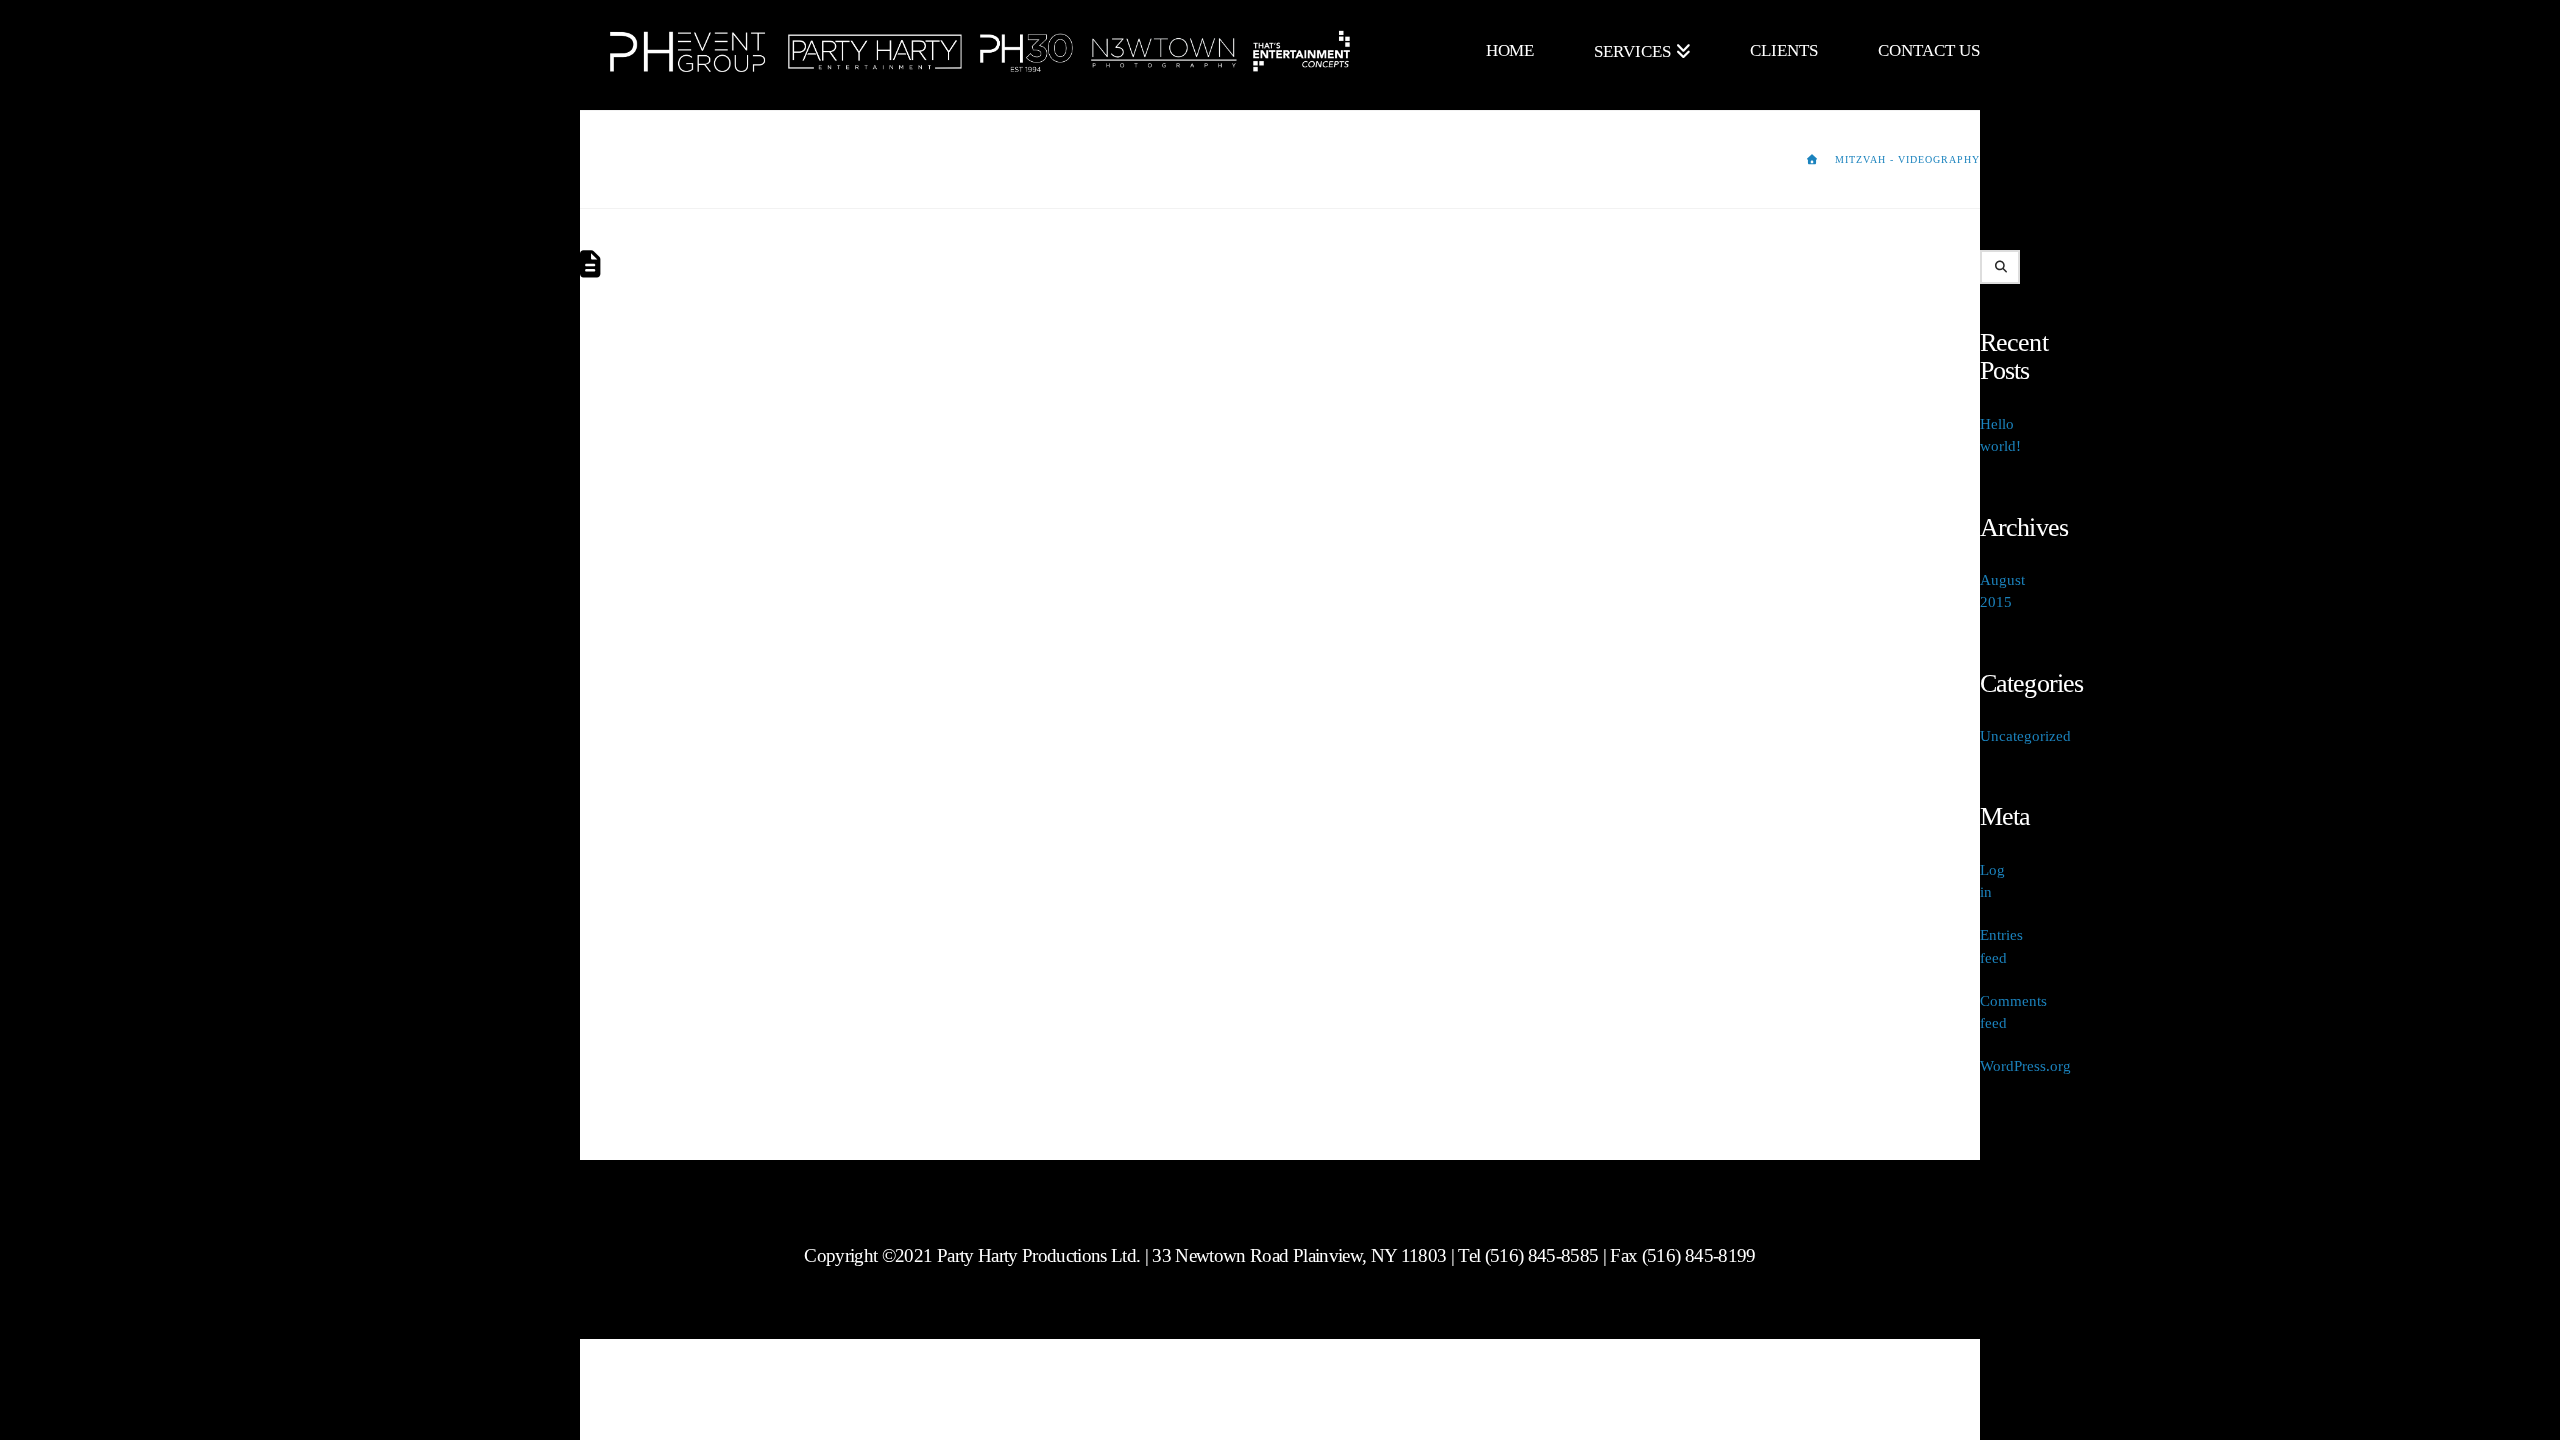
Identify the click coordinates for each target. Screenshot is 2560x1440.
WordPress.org (2025, 1066)
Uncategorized (2025, 736)
